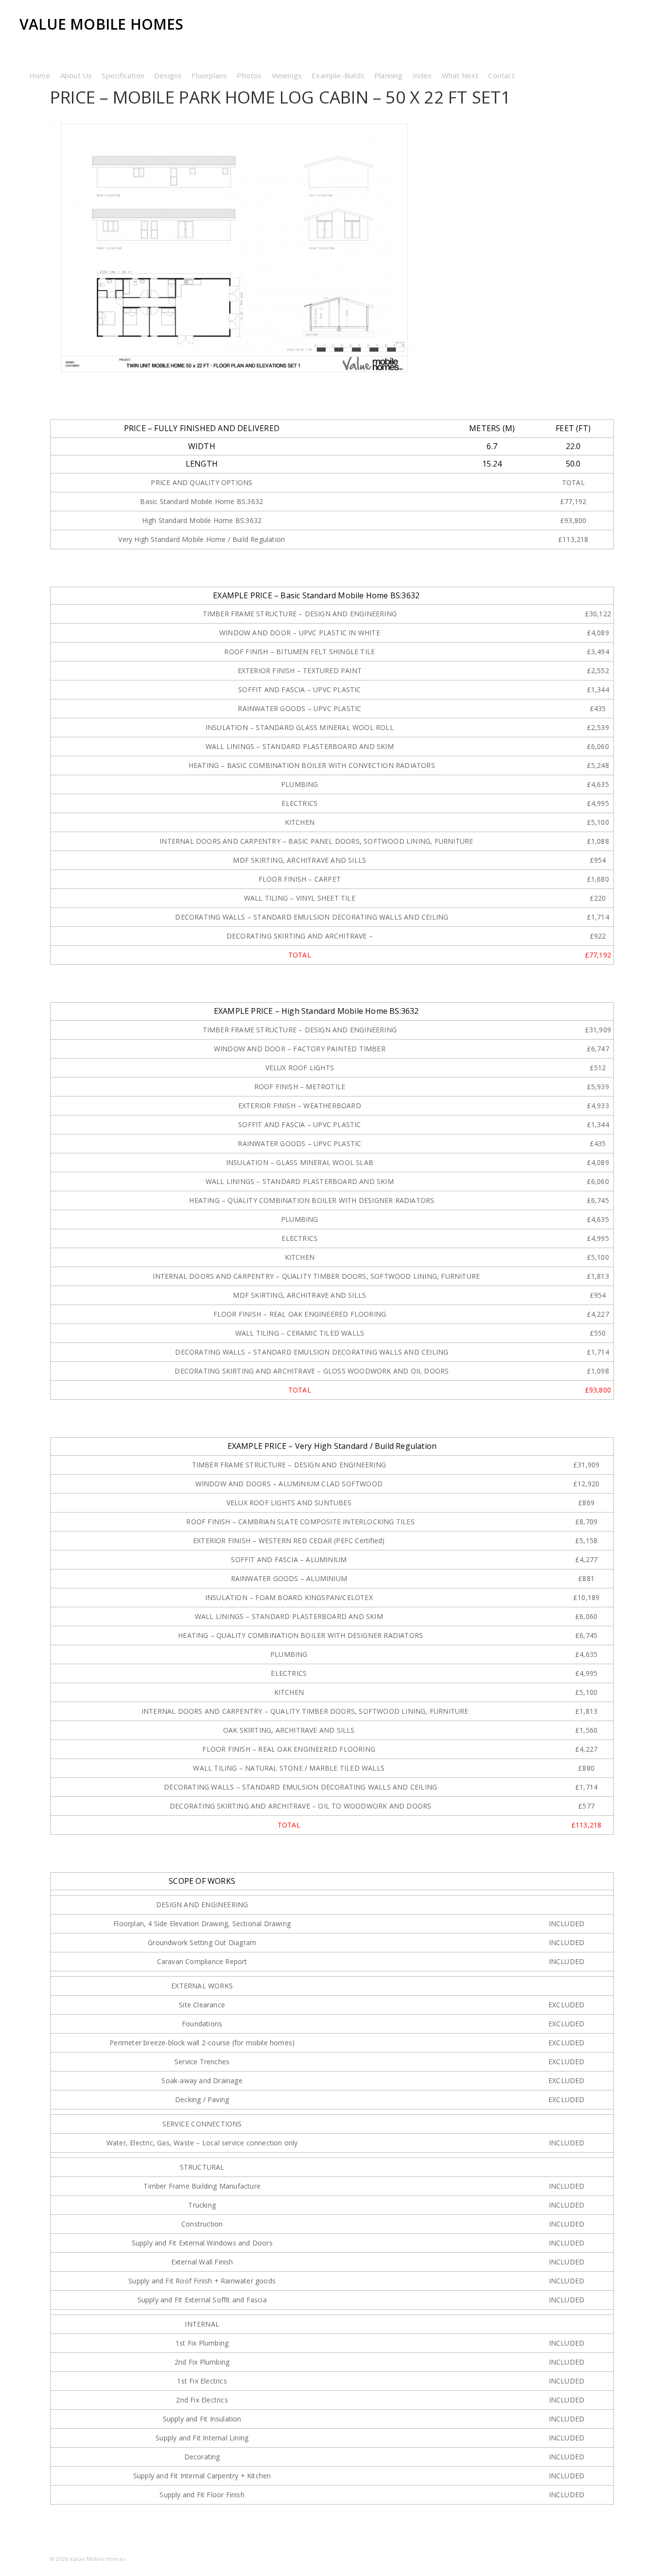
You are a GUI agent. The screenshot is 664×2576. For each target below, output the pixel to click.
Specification (123, 75)
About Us (76, 75)
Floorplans (209, 75)
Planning (389, 75)
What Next (460, 75)
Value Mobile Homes (102, 24)
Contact (501, 75)
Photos (249, 75)
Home (40, 75)
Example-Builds (338, 75)
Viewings (287, 75)
